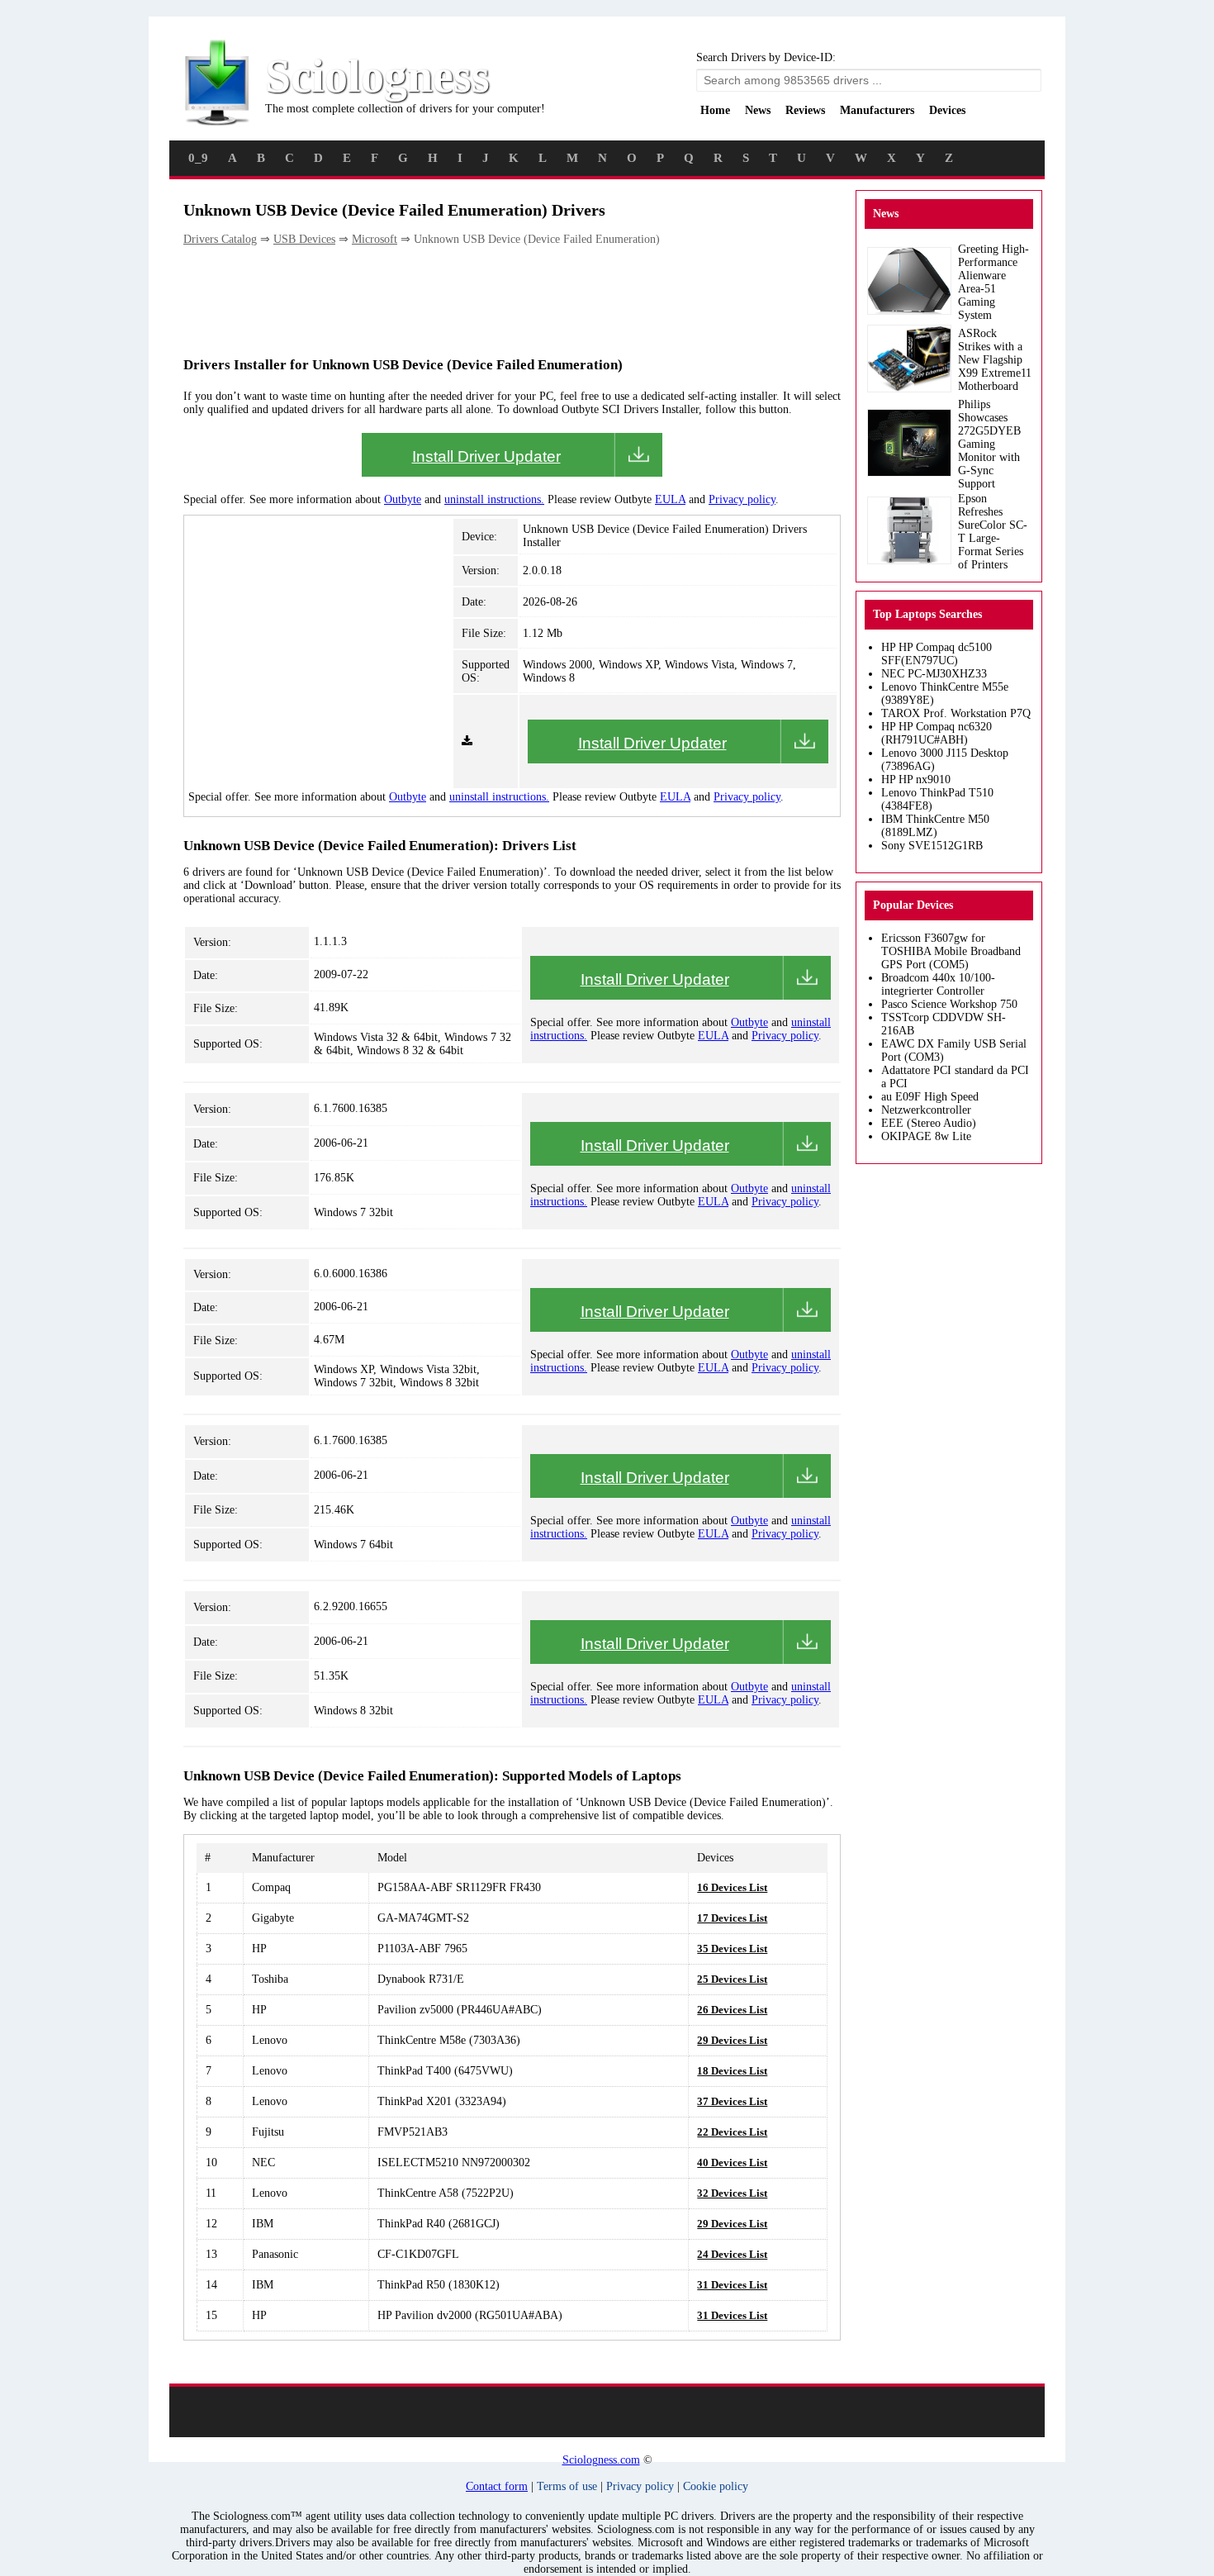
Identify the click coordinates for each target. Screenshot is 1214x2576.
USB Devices (304, 239)
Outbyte (403, 499)
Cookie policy (716, 2486)
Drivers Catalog (220, 239)
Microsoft (375, 239)
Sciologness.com (601, 2460)
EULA (670, 499)
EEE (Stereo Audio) (929, 1123)
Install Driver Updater (486, 456)
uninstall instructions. (494, 499)
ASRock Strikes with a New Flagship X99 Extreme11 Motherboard (995, 360)
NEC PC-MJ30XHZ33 (934, 674)
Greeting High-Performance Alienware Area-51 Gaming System (993, 282)
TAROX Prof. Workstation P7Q (956, 713)
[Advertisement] (484, 300)
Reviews (805, 110)
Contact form (497, 2486)
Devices (947, 110)
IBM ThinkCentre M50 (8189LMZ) (935, 826)
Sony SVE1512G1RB (932, 846)
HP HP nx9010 (916, 779)
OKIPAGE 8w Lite (926, 1136)
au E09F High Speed (930, 1097)
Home (715, 110)
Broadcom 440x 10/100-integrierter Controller (938, 984)
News (758, 110)
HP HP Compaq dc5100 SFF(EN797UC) (937, 654)
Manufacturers (877, 110)
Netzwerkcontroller (926, 1110)
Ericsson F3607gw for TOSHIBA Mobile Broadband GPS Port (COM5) (951, 951)
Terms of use (567, 2486)
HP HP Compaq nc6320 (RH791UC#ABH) (937, 733)
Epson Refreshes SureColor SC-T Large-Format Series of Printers (993, 532)
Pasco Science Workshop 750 (949, 1004)
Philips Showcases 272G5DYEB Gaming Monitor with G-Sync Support (989, 444)
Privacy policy (742, 499)
